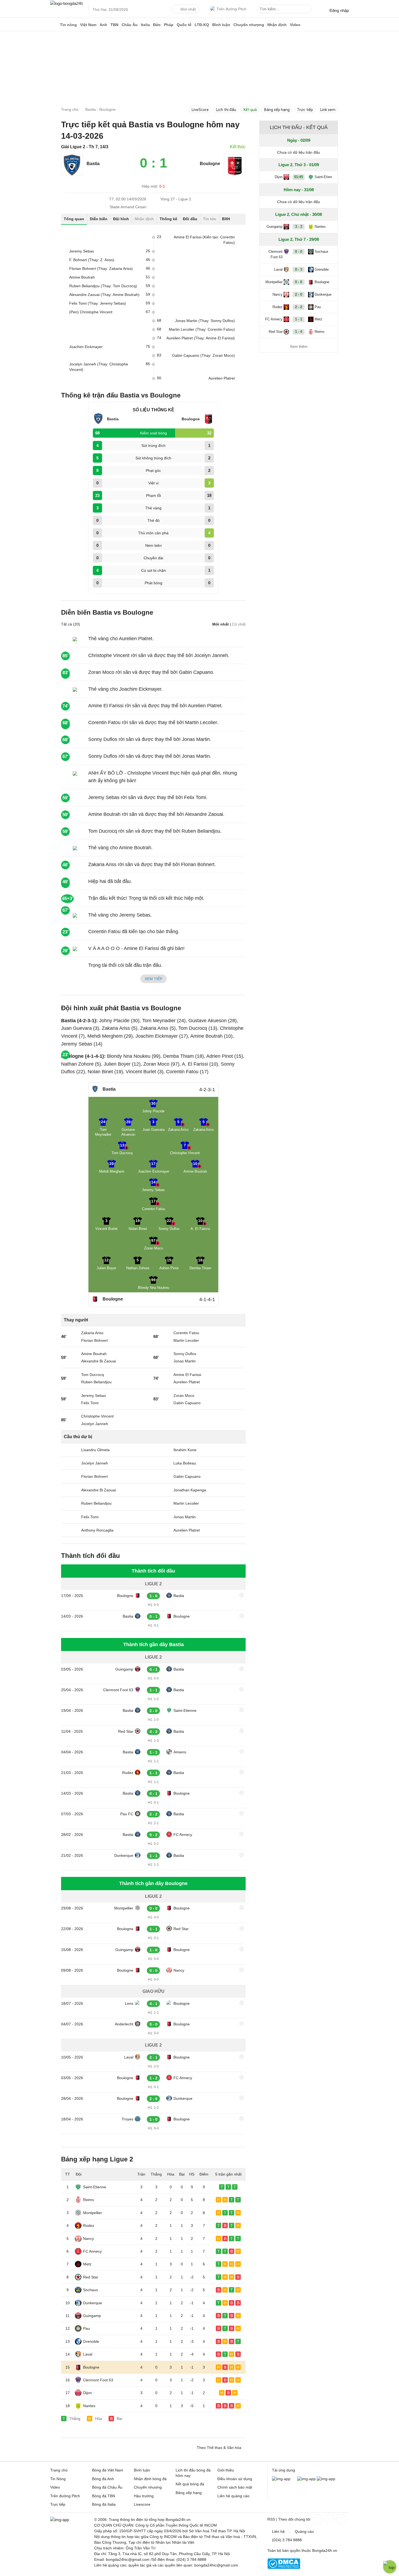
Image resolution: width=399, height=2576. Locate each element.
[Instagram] (329, 2519)
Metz (87, 2264)
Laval (129, 2057)
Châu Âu (130, 25)
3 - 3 (299, 227)
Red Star (126, 1731)
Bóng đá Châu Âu (107, 2487)
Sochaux (91, 2290)
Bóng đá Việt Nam (108, 2470)
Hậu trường (144, 2496)
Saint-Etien (323, 177)
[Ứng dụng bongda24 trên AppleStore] (326, 2479)
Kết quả (250, 110)
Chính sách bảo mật (235, 2487)
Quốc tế (184, 25)
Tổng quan (74, 219)
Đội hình (121, 219)
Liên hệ (278, 2531)
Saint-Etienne (185, 1710)
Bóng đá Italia (104, 2504)
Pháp (169, 25)
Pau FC (127, 1814)
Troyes (127, 2119)
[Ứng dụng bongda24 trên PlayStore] (306, 2479)
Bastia (93, 164)
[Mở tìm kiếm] (308, 10)
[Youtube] (341, 2519)
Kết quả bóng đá (190, 2484)
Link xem (328, 110)
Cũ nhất (239, 624)
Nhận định (277, 25)
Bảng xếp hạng (277, 110)
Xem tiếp (153, 979)
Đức (157, 25)
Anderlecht (124, 2024)
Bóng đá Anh (103, 2479)
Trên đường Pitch (232, 9)
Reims (88, 2200)
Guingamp (124, 1669)
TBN (114, 25)
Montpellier (124, 1908)
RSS (271, 2519)
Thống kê (168, 219)
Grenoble (91, 2341)
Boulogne (125, 1596)
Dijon (87, 2393)
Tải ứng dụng (284, 2470)
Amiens (180, 1752)
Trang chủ (59, 2470)
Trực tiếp (305, 110)
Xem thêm (299, 346)
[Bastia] (72, 174)
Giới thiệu (226, 2470)
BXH (226, 219)
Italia (145, 25)
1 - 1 (299, 319)
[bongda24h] (54, 25)
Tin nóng (68, 25)
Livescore (142, 2504)
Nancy (179, 1970)
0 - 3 (299, 269)
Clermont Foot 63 (118, 1690)
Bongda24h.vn (325, 2550)
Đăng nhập (339, 10)
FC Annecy (183, 1835)
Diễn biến (99, 219)
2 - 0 (299, 294)
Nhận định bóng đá (150, 2479)
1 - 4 (299, 332)
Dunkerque (124, 1855)
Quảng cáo (304, 2531)
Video (295, 25)
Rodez (128, 1773)
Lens (129, 2003)
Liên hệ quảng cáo (233, 2496)
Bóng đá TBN (104, 2496)
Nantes (89, 2406)
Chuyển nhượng (249, 25)
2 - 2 (299, 307)
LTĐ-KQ (202, 25)
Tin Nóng (58, 2479)
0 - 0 (299, 252)
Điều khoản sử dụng (235, 2479)
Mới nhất (188, 9)
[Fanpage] (317, 2519)
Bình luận (221, 25)
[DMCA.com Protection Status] (284, 2568)
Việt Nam (88, 25)
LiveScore (200, 110)
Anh (103, 25)
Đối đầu (190, 219)
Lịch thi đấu (226, 110)
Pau (86, 2328)
